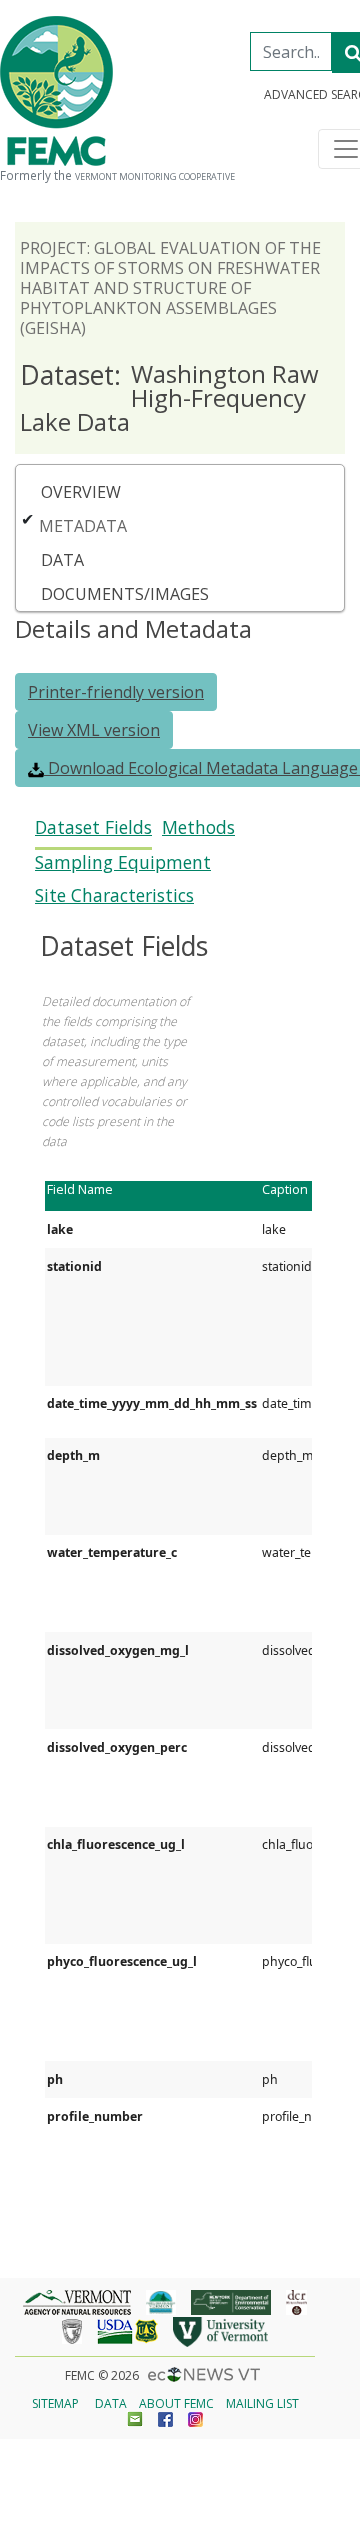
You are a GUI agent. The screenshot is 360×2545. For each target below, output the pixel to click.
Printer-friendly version (116, 692)
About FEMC (176, 2403)
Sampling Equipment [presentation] (123, 862)
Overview (81, 492)
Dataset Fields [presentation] (93, 827)
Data (62, 560)
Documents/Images (125, 594)
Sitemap (55, 2403)
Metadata (83, 526)
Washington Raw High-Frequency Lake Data (169, 397)
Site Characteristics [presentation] (114, 895)
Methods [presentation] (198, 827)
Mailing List (262, 2403)
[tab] (93, 833)
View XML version (94, 730)
